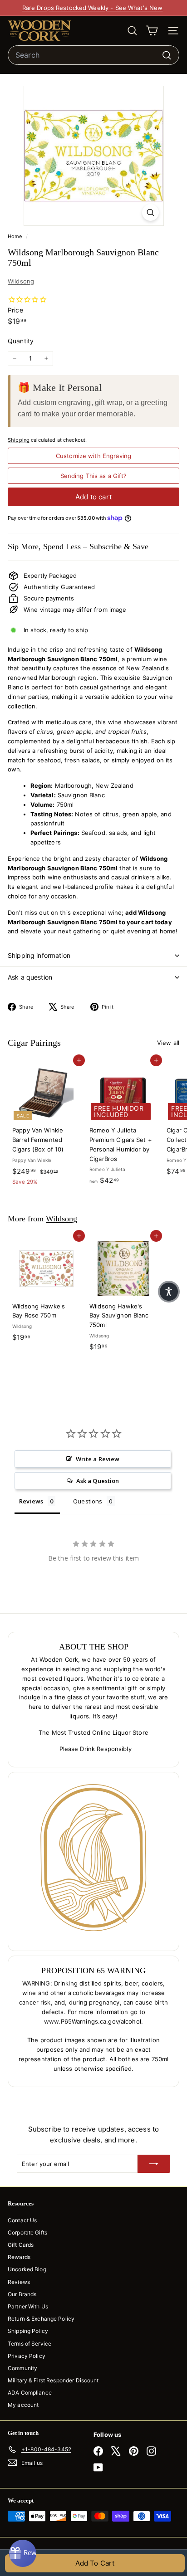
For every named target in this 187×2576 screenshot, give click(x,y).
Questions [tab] (88, 1501)
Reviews (19, 2282)
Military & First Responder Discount (53, 2380)
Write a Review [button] (98, 1459)
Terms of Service (30, 2344)
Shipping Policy (28, 2331)
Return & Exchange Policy (41, 2319)
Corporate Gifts (27, 2232)
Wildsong (21, 281)
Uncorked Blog (27, 2269)
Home (16, 236)
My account (23, 2405)
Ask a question (30, 977)
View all (168, 1043)
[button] (169, 1292)
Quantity (21, 341)
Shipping (19, 440)
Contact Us (22, 2220)
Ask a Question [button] (98, 1481)
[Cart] (152, 31)
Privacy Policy (27, 2356)
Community (22, 2368)
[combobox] (93, 55)
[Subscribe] (154, 2164)
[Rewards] (23, 2553)
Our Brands (22, 2294)
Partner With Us (28, 2306)
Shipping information (39, 955)
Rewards (19, 2257)
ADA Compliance (30, 2393)
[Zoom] (150, 212)
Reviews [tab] (31, 1501)
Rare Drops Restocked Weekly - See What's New (93, 8)
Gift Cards (21, 2245)
